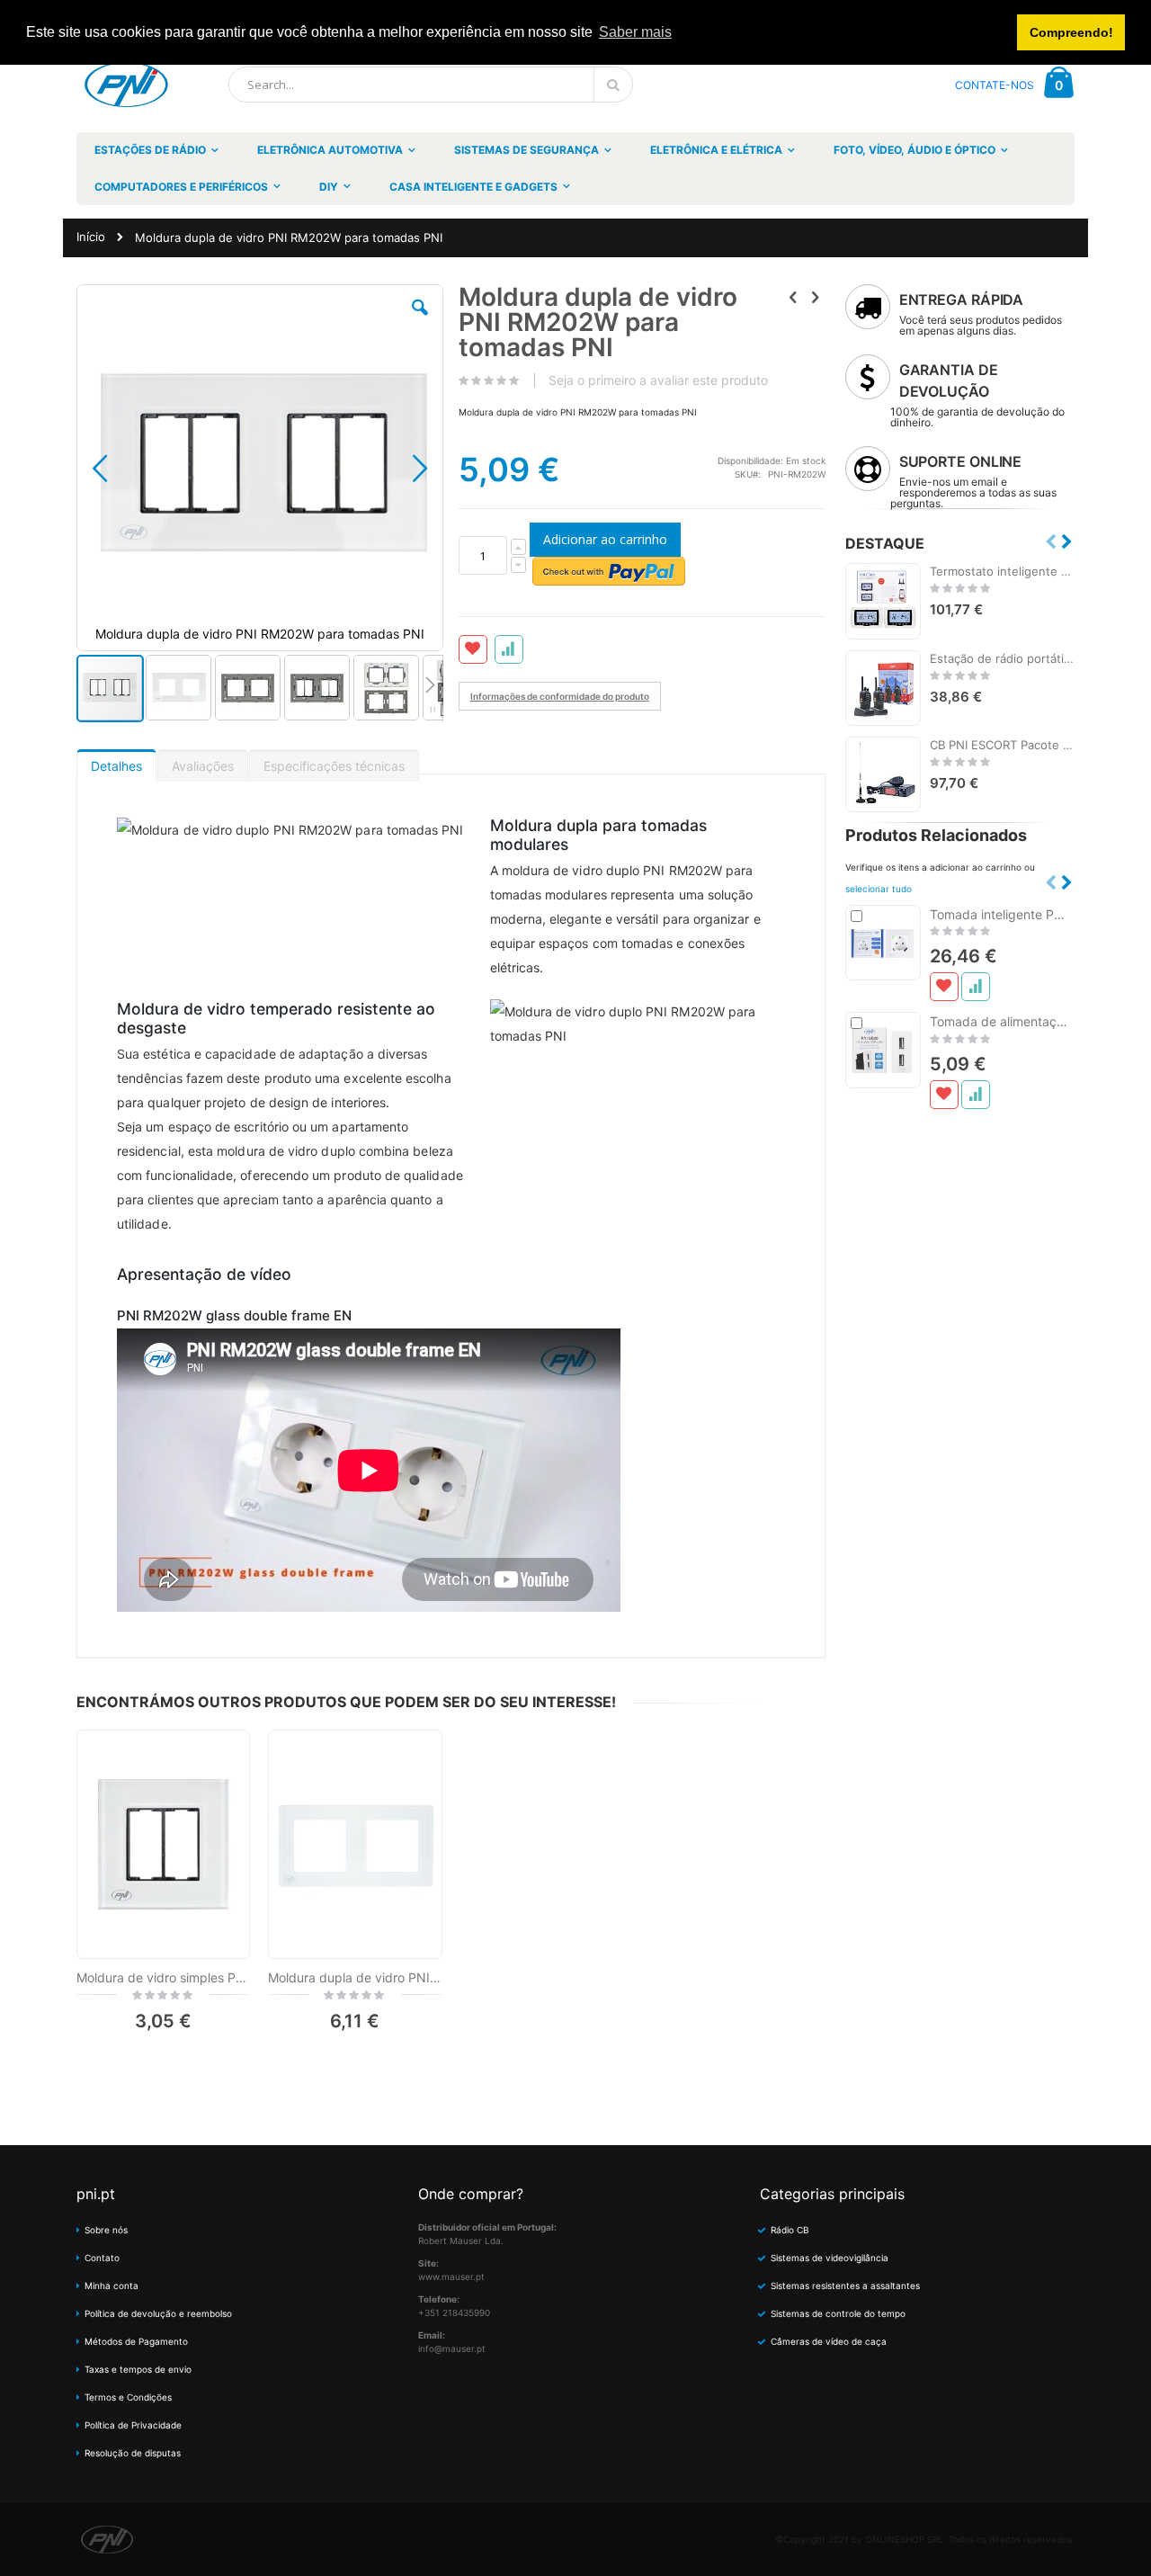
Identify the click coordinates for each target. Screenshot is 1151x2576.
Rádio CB (790, 2230)
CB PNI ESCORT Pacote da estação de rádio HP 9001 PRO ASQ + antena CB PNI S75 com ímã (1002, 745)
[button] (420, 321)
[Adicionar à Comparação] (976, 987)
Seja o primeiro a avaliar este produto (658, 380)
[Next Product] (816, 297)
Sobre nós (106, 2230)
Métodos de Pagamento (136, 2341)
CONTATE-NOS (995, 85)
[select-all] (879, 889)
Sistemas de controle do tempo (838, 2313)
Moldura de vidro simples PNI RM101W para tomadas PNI (163, 1977)
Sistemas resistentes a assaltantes (845, 2285)
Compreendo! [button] (1071, 32)
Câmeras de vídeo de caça (829, 2341)
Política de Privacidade (133, 2425)
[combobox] (431, 85)
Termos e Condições (128, 2397)
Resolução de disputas (133, 2453)
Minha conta (112, 2285)
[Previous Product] (793, 297)
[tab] (116, 762)
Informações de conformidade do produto (560, 696)
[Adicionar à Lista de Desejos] (944, 987)
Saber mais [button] (635, 32)
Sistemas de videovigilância (830, 2258)
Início (91, 237)
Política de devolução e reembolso (158, 2313)
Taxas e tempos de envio (138, 2369)
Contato (102, 2258)
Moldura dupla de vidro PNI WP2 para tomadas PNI (355, 1977)
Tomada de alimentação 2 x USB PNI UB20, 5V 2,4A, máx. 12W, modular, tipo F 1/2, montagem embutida (1002, 1021)
